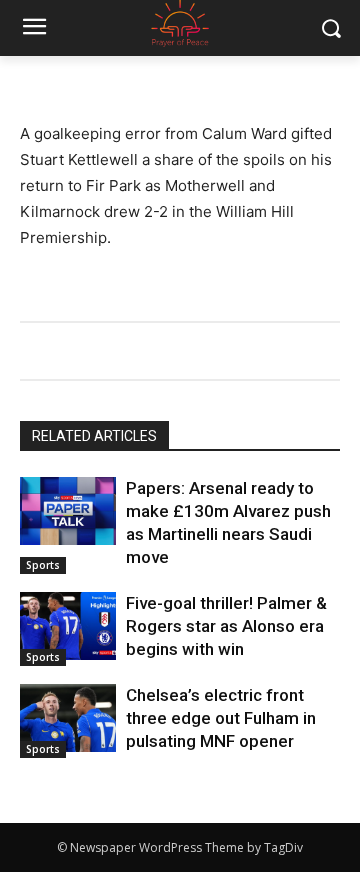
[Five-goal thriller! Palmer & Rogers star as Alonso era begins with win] (68, 625)
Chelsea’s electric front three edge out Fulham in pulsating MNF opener (221, 718)
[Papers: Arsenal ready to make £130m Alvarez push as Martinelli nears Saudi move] (68, 510)
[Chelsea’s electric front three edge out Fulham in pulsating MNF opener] (68, 717)
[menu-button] (34, 29)
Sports (43, 565)
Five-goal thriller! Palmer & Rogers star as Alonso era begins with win (226, 626)
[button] (330, 28)
